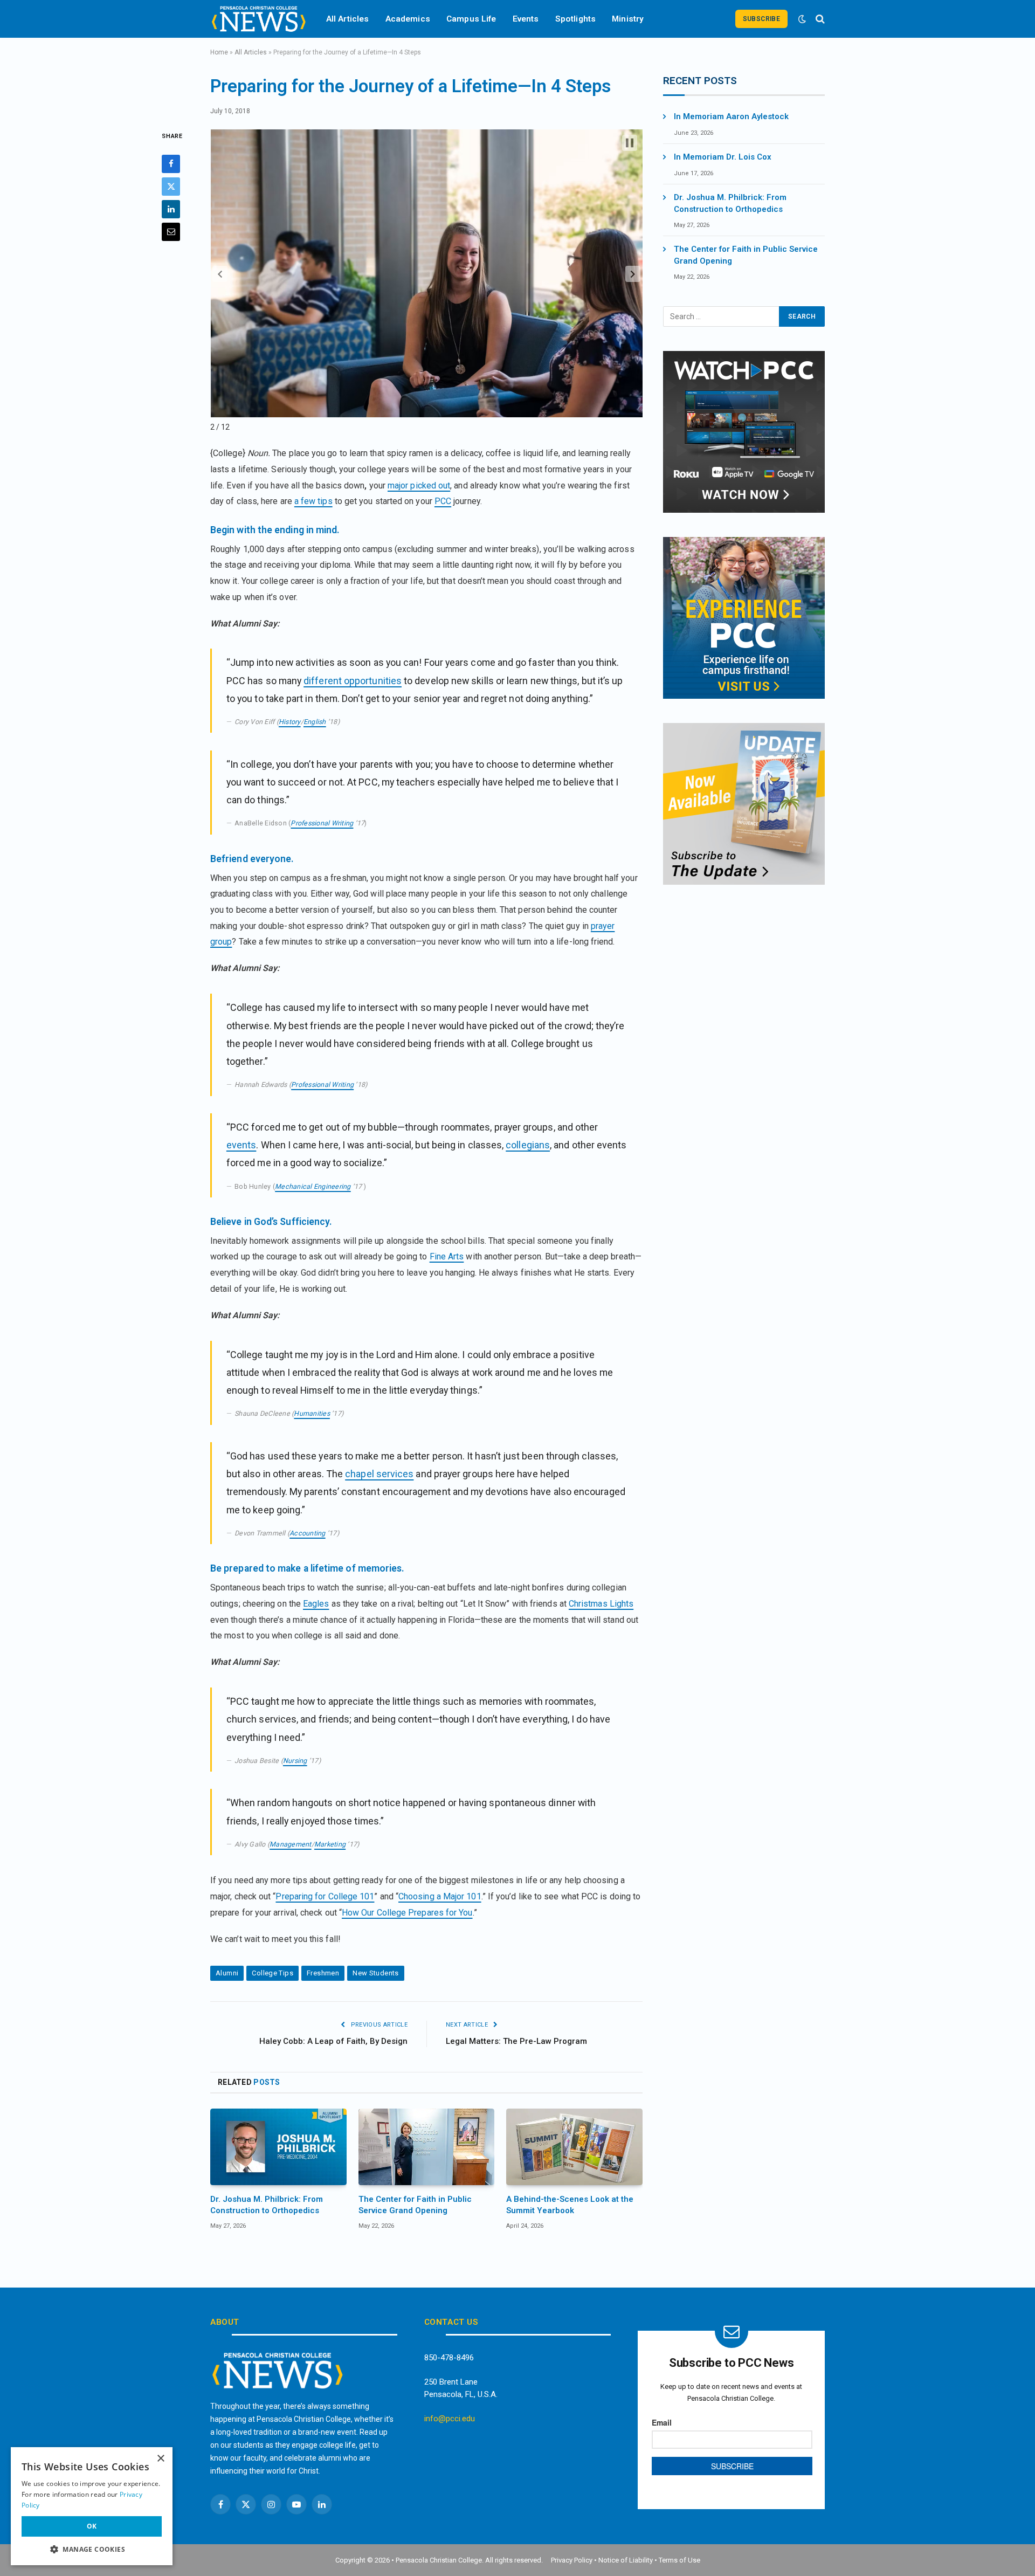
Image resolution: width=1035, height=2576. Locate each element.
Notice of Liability (626, 2560)
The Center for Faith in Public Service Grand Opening (415, 2205)
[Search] (819, 19)
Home (219, 52)
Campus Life (471, 19)
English (315, 722)
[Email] (171, 232)
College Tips (272, 1973)
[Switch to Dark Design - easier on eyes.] (802, 19)
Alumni (227, 1973)
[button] (220, 274)
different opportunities (353, 681)
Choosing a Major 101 (440, 1896)
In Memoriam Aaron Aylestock (731, 116)
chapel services (379, 1474)
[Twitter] (171, 187)
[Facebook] (171, 164)
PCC (443, 501)
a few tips (313, 501)
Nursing (295, 1761)
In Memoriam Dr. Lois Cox (723, 157)
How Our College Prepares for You (407, 1913)
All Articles (348, 19)
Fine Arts (447, 1256)
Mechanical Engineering (313, 1186)
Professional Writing (322, 823)
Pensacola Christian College (439, 2560)
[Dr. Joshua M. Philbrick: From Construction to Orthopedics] (278, 2147)
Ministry (628, 19)
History (290, 722)
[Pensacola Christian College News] (259, 19)
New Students (376, 1973)
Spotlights (576, 19)
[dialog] (92, 2506)
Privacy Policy (572, 2560)
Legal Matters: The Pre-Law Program (516, 2041)
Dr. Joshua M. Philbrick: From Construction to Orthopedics (267, 2205)
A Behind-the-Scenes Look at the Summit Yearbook (570, 2205)
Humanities (312, 1413)
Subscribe (761, 19)
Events (526, 19)
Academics (408, 19)
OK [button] (92, 2526)
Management (291, 1844)
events (241, 1145)
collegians (528, 1145)
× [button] (160, 2459)
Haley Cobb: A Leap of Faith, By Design (333, 2041)
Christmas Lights (601, 1604)
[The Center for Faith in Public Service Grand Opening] (427, 2147)
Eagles (316, 1604)
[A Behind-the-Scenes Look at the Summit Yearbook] (574, 2147)
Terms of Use (679, 2560)
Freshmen (323, 1973)
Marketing (330, 1844)
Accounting (308, 1533)
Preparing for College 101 (325, 1896)
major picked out (419, 485)
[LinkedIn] (171, 209)
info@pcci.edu (450, 2419)
